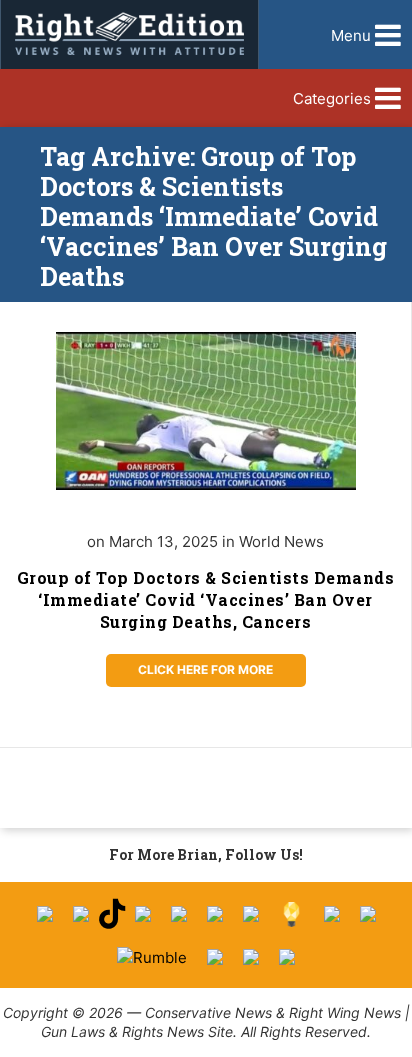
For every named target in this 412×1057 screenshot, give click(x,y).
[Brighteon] (251, 957)
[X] (81, 914)
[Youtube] (143, 914)
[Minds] (291, 914)
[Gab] (332, 914)
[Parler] (179, 914)
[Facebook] (45, 914)
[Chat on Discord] (287, 957)
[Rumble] (152, 957)
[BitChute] (251, 914)
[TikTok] (112, 914)
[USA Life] (368, 914)
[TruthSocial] (215, 914)
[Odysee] (215, 957)
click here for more (205, 669)
